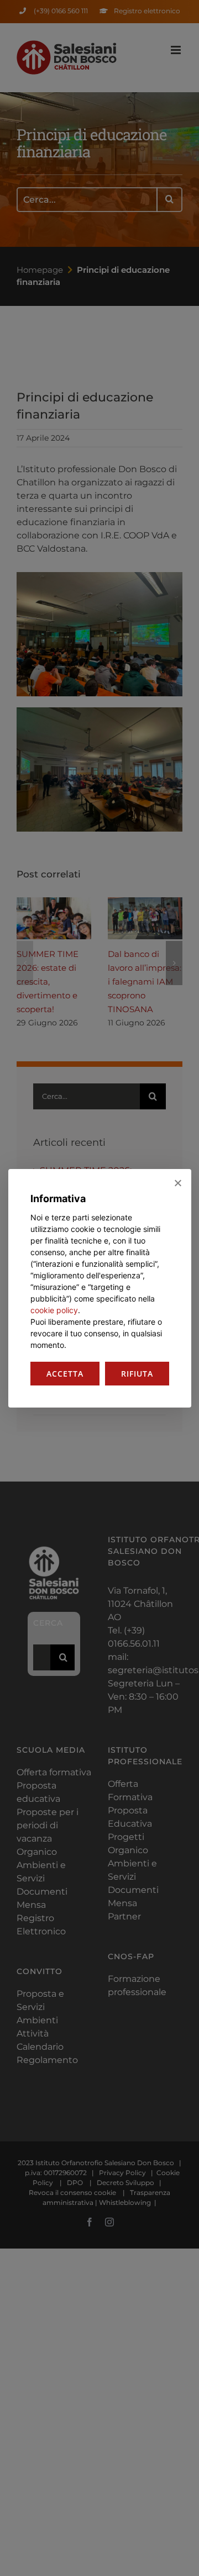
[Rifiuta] (177, 1183)
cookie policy (54, 1310)
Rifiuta (137, 1374)
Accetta (65, 1374)
